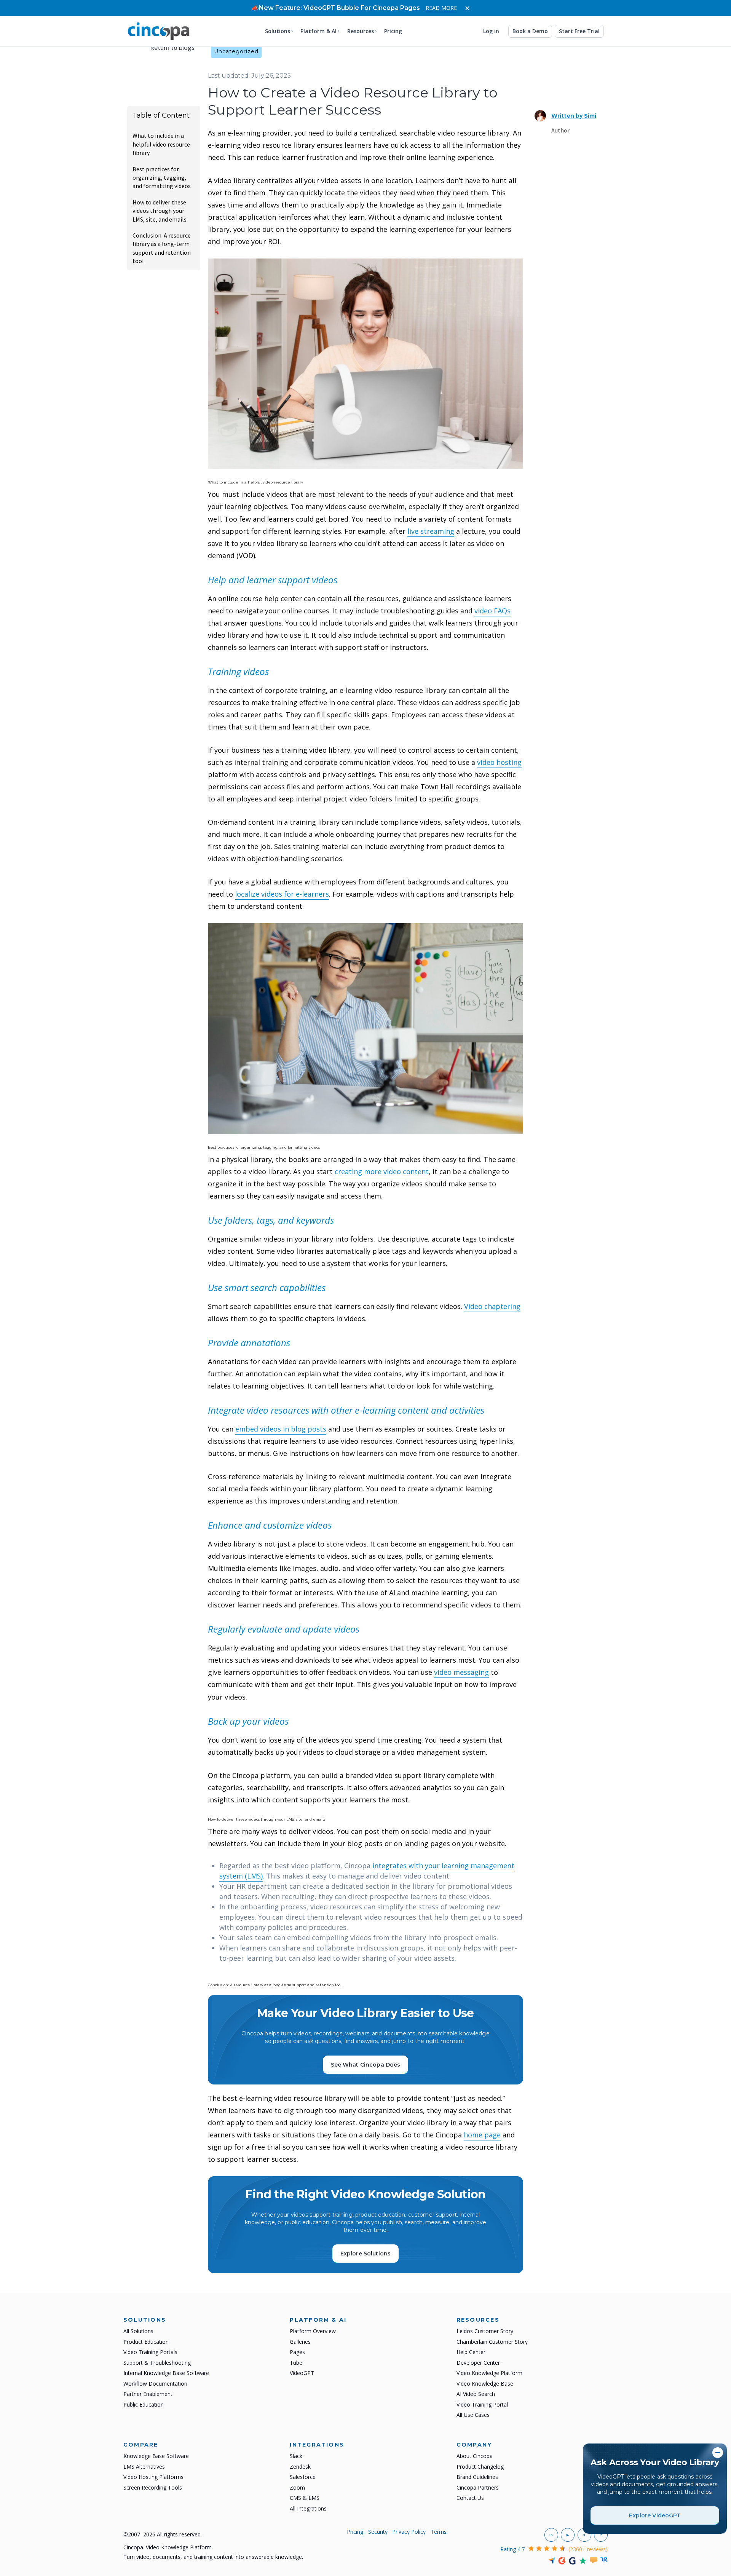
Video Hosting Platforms (153, 2477)
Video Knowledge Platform (489, 2373)
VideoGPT (302, 2373)
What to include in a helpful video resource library (161, 144)
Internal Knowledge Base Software (166, 2373)
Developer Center (478, 2363)
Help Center (471, 2352)
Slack (296, 2456)
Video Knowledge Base (485, 2384)
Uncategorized (236, 51)
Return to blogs (172, 47)
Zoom (297, 2487)
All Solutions (138, 2331)
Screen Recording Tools (153, 2487)
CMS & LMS (305, 2498)
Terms (439, 2532)
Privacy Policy (409, 2532)
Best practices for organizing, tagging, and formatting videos (162, 178)
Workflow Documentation (155, 2384)
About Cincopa (475, 2456)
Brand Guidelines (477, 2477)
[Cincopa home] (159, 31)
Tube (296, 2363)
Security (378, 2532)
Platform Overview (313, 2331)
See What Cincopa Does (366, 2065)
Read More (441, 8)
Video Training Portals (150, 2352)
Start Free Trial (579, 31)
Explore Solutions (365, 2254)
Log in (491, 31)
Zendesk (300, 2467)
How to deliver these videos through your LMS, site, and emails (160, 211)
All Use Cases (473, 2415)
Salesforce (303, 2477)
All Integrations (308, 2508)
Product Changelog (480, 2467)
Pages (297, 2352)
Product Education (146, 2342)
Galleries (300, 2342)
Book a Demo (530, 31)
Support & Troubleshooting (157, 2363)
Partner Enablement (148, 2394)
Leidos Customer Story (485, 2331)
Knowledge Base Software (156, 2456)
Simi (574, 116)
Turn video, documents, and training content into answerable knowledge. (213, 2557)
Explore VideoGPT (655, 2515)
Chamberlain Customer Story (492, 2342)
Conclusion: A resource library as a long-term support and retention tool (162, 248)
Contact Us (470, 2498)
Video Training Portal (482, 2404)
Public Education (144, 2404)
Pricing (393, 31)
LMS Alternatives (144, 2467)
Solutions (278, 31)
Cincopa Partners (478, 2487)
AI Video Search (476, 2394)
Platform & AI (318, 31)
